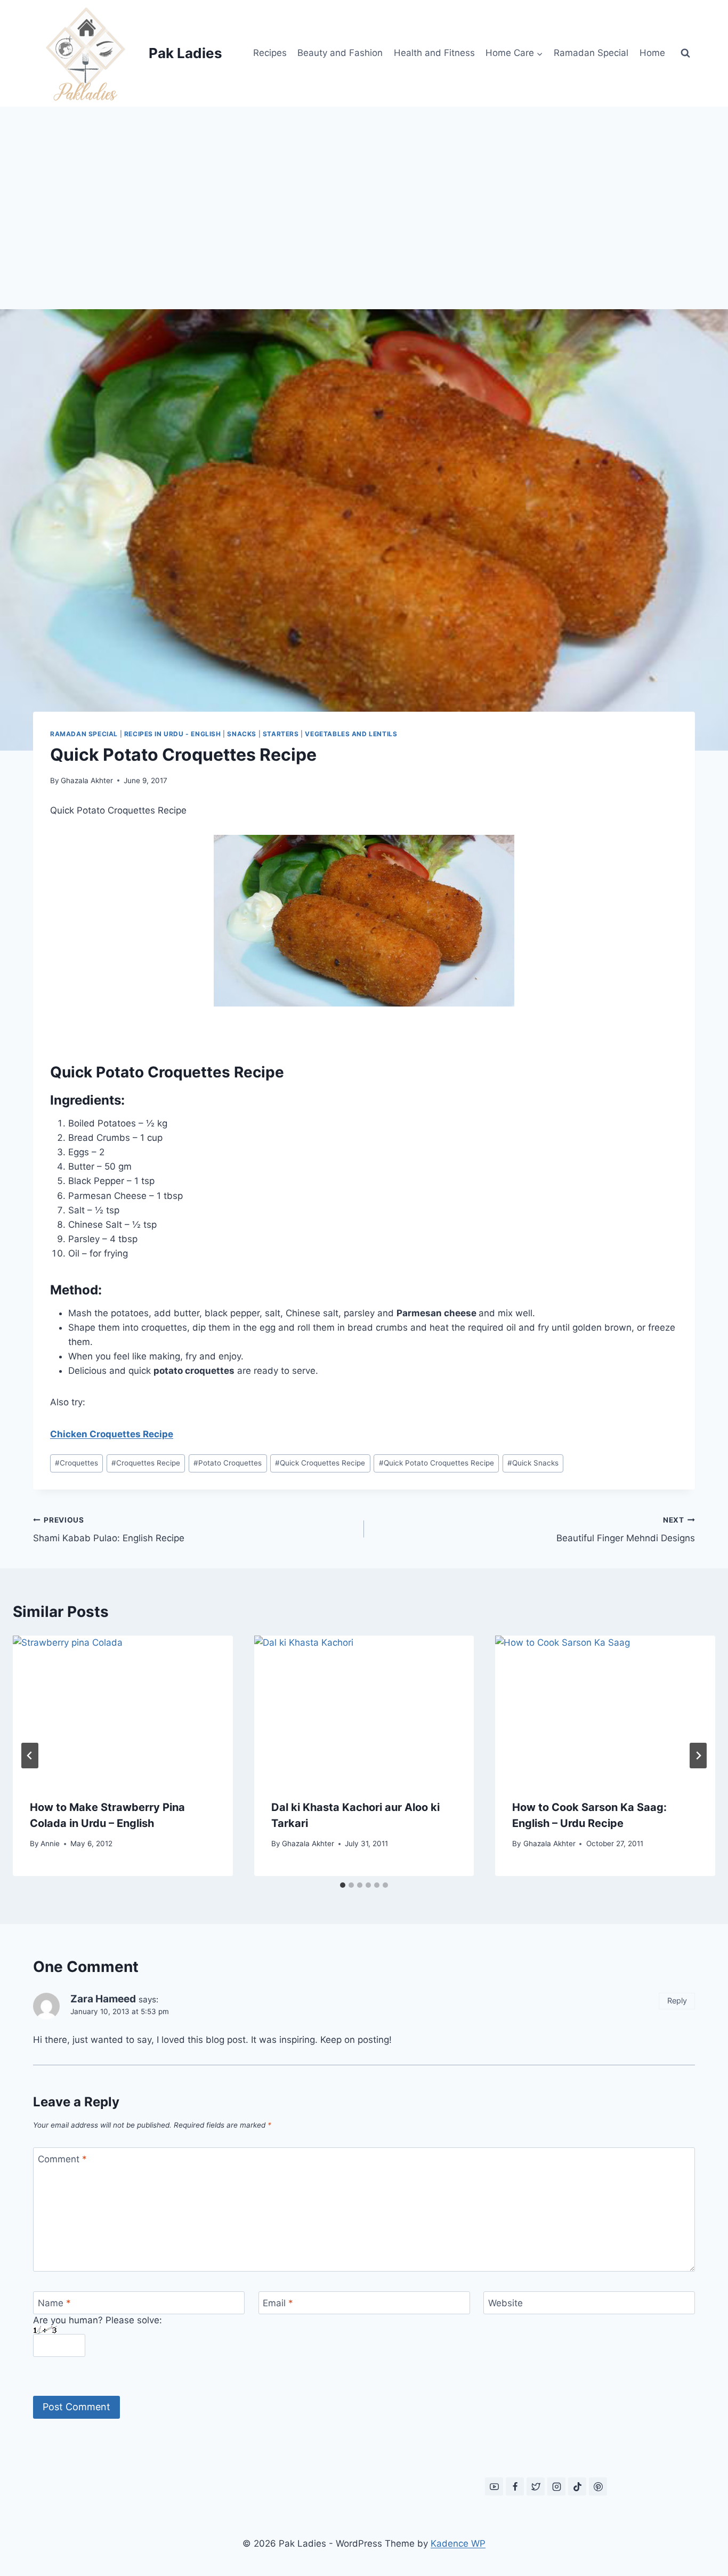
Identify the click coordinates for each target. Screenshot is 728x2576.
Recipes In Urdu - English (173, 734)
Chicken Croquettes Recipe (112, 1434)
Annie (50, 1844)
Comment (62, 2159)
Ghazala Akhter (87, 780)
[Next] (698, 1756)
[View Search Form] (685, 53)
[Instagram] (556, 2486)
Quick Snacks (533, 1463)
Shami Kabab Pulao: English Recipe (109, 1530)
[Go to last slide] (30, 1756)
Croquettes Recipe (146, 1463)
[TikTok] (577, 2486)
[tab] (343, 1885)
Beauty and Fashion (340, 53)
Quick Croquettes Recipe (320, 1463)
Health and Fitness (434, 53)
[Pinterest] (598, 2486)
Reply (677, 2001)
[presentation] (123, 1709)
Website (505, 2303)
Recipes (270, 53)
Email (278, 2303)
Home (652, 53)
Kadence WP (458, 2543)
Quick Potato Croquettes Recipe (436, 1463)
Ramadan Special (591, 53)
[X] (536, 2486)
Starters (281, 734)
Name (54, 2303)
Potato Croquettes (228, 1463)
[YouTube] (494, 2486)
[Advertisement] (364, 187)
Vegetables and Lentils (351, 734)
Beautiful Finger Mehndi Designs (626, 1530)
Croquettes (76, 1463)
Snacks (242, 734)
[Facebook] (515, 2486)
